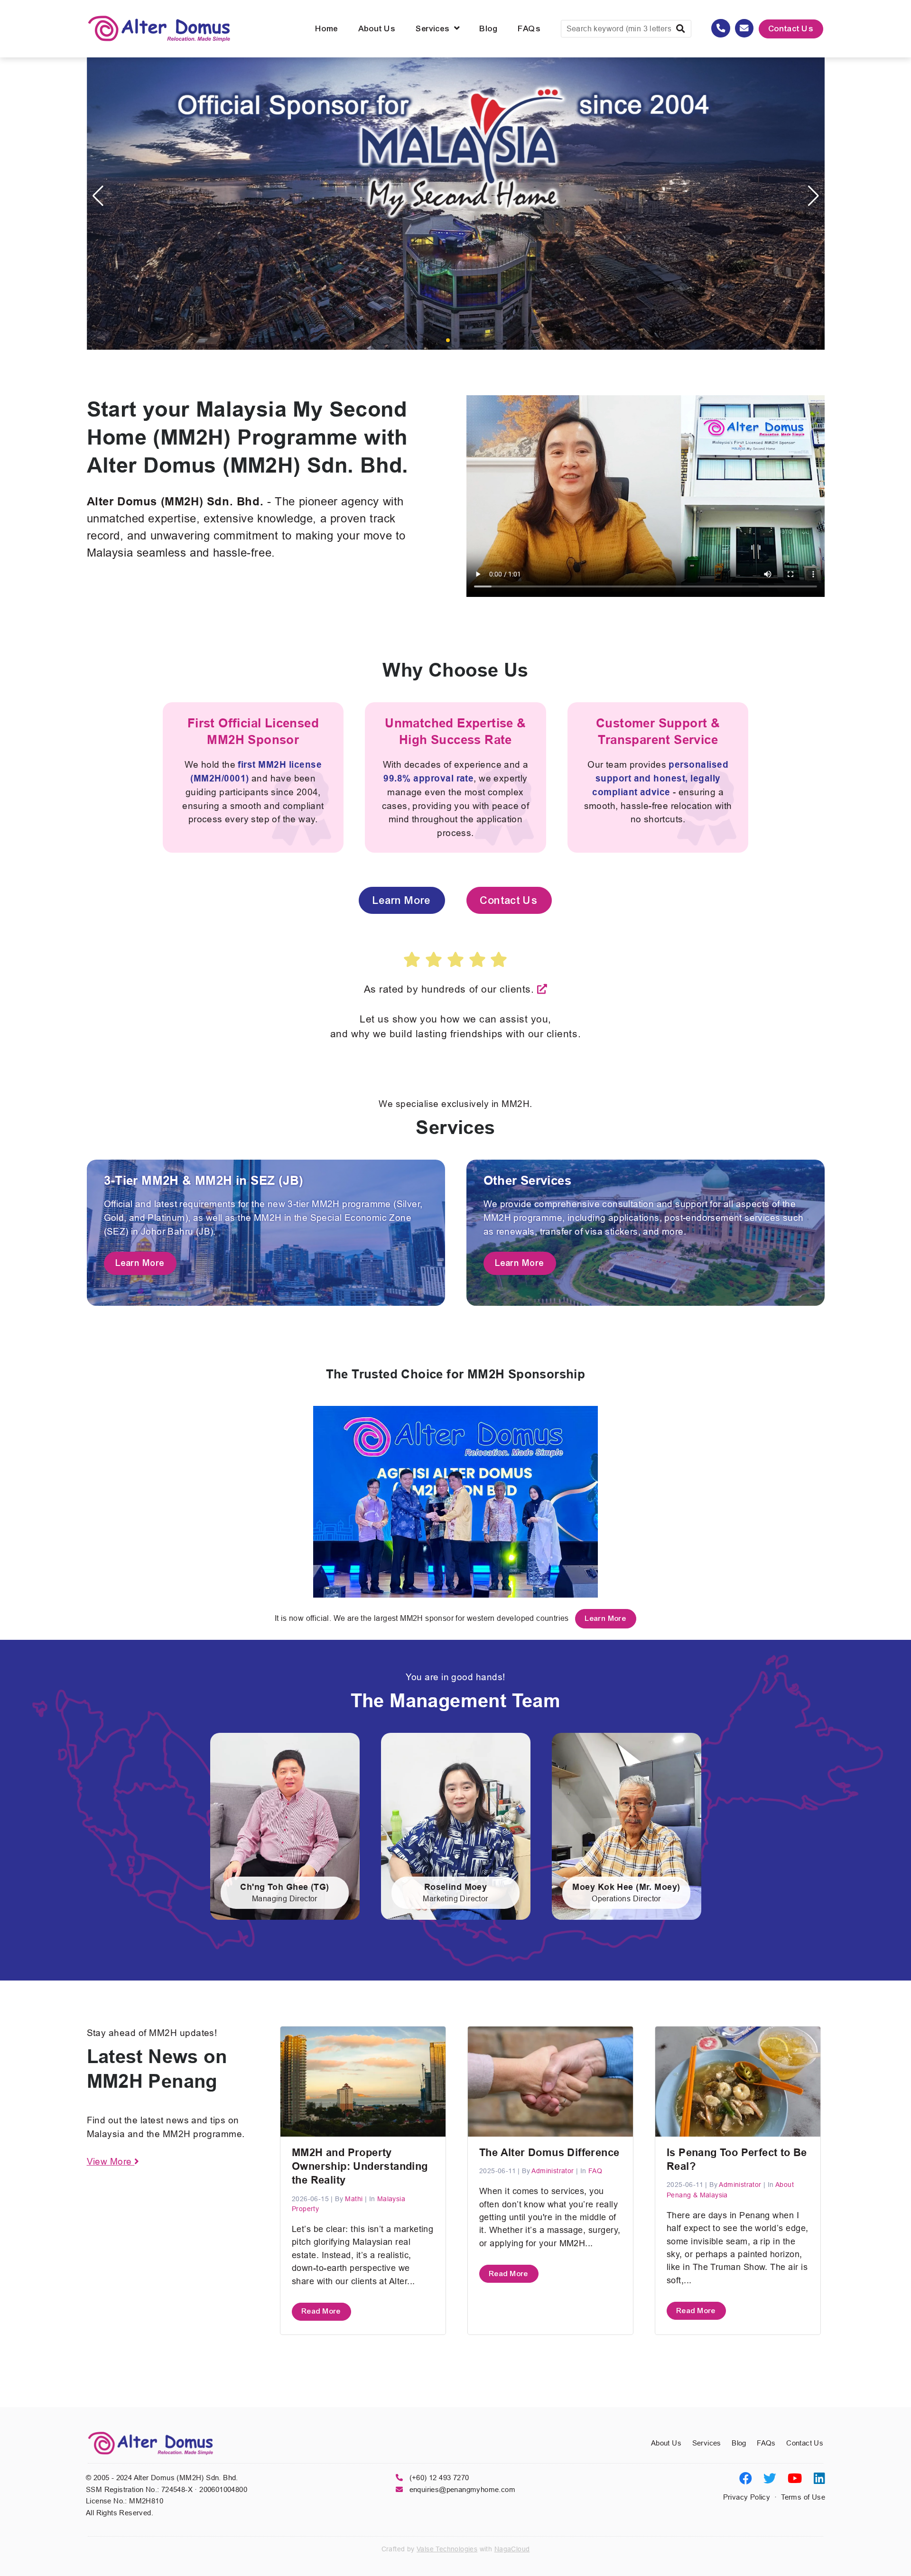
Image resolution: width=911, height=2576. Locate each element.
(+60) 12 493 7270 (439, 2478)
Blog (489, 29)
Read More (321, 2311)
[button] (448, 340)
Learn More (402, 900)
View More (111, 2161)
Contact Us (791, 29)
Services (435, 29)
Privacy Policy (747, 2497)
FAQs (530, 29)
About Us (377, 29)
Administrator (554, 2171)
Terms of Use (803, 2497)
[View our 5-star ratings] (542, 989)
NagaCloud (512, 2549)
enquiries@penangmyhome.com (462, 2489)
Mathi (355, 2199)
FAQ (595, 2171)
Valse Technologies (447, 2549)
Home (327, 29)
